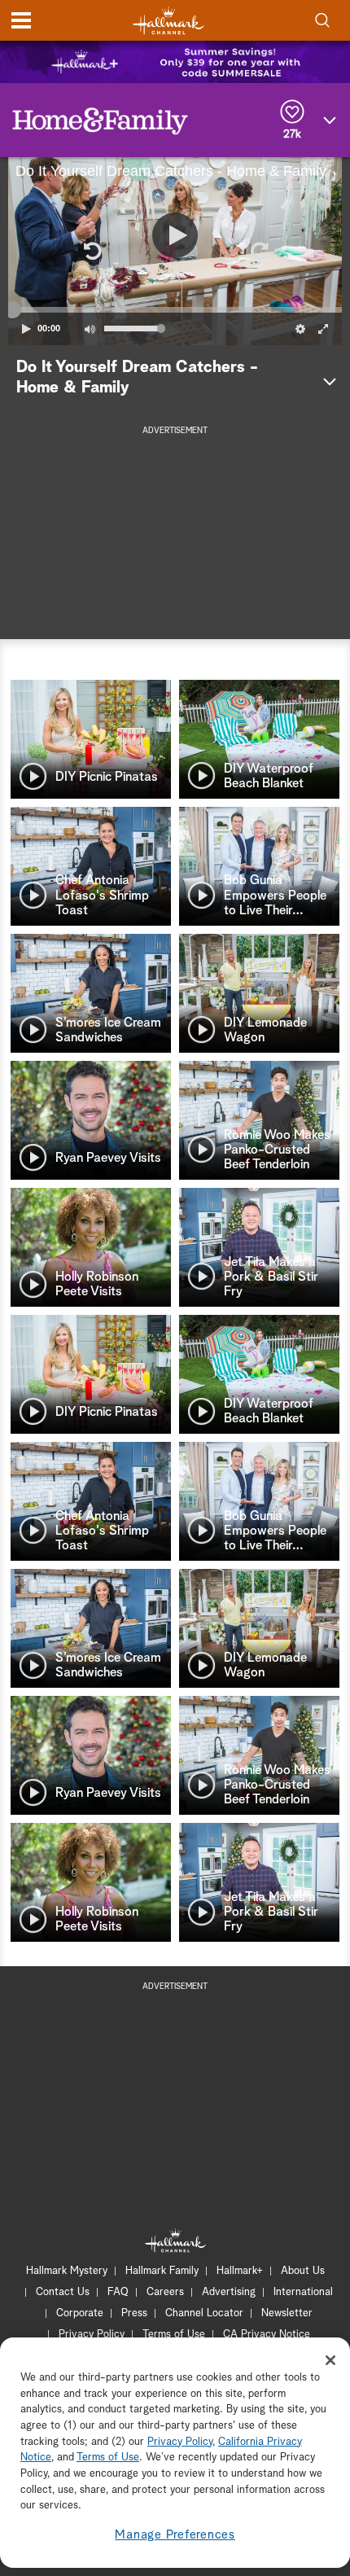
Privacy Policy (92, 2335)
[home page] (168, 21)
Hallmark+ (240, 2271)
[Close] (330, 2360)
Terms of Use (174, 2335)
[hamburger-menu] (21, 20)
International (303, 2292)
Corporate (80, 2313)
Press (134, 2313)
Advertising (229, 2292)
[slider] (175, 309)
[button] (91, 251)
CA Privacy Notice (267, 2335)
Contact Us (63, 2292)
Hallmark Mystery (67, 2271)
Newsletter (287, 2313)
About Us (303, 2271)
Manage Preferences (175, 2535)
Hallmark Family (162, 2271)
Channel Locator (204, 2313)
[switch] (90, 329)
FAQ (118, 2292)
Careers (165, 2292)
